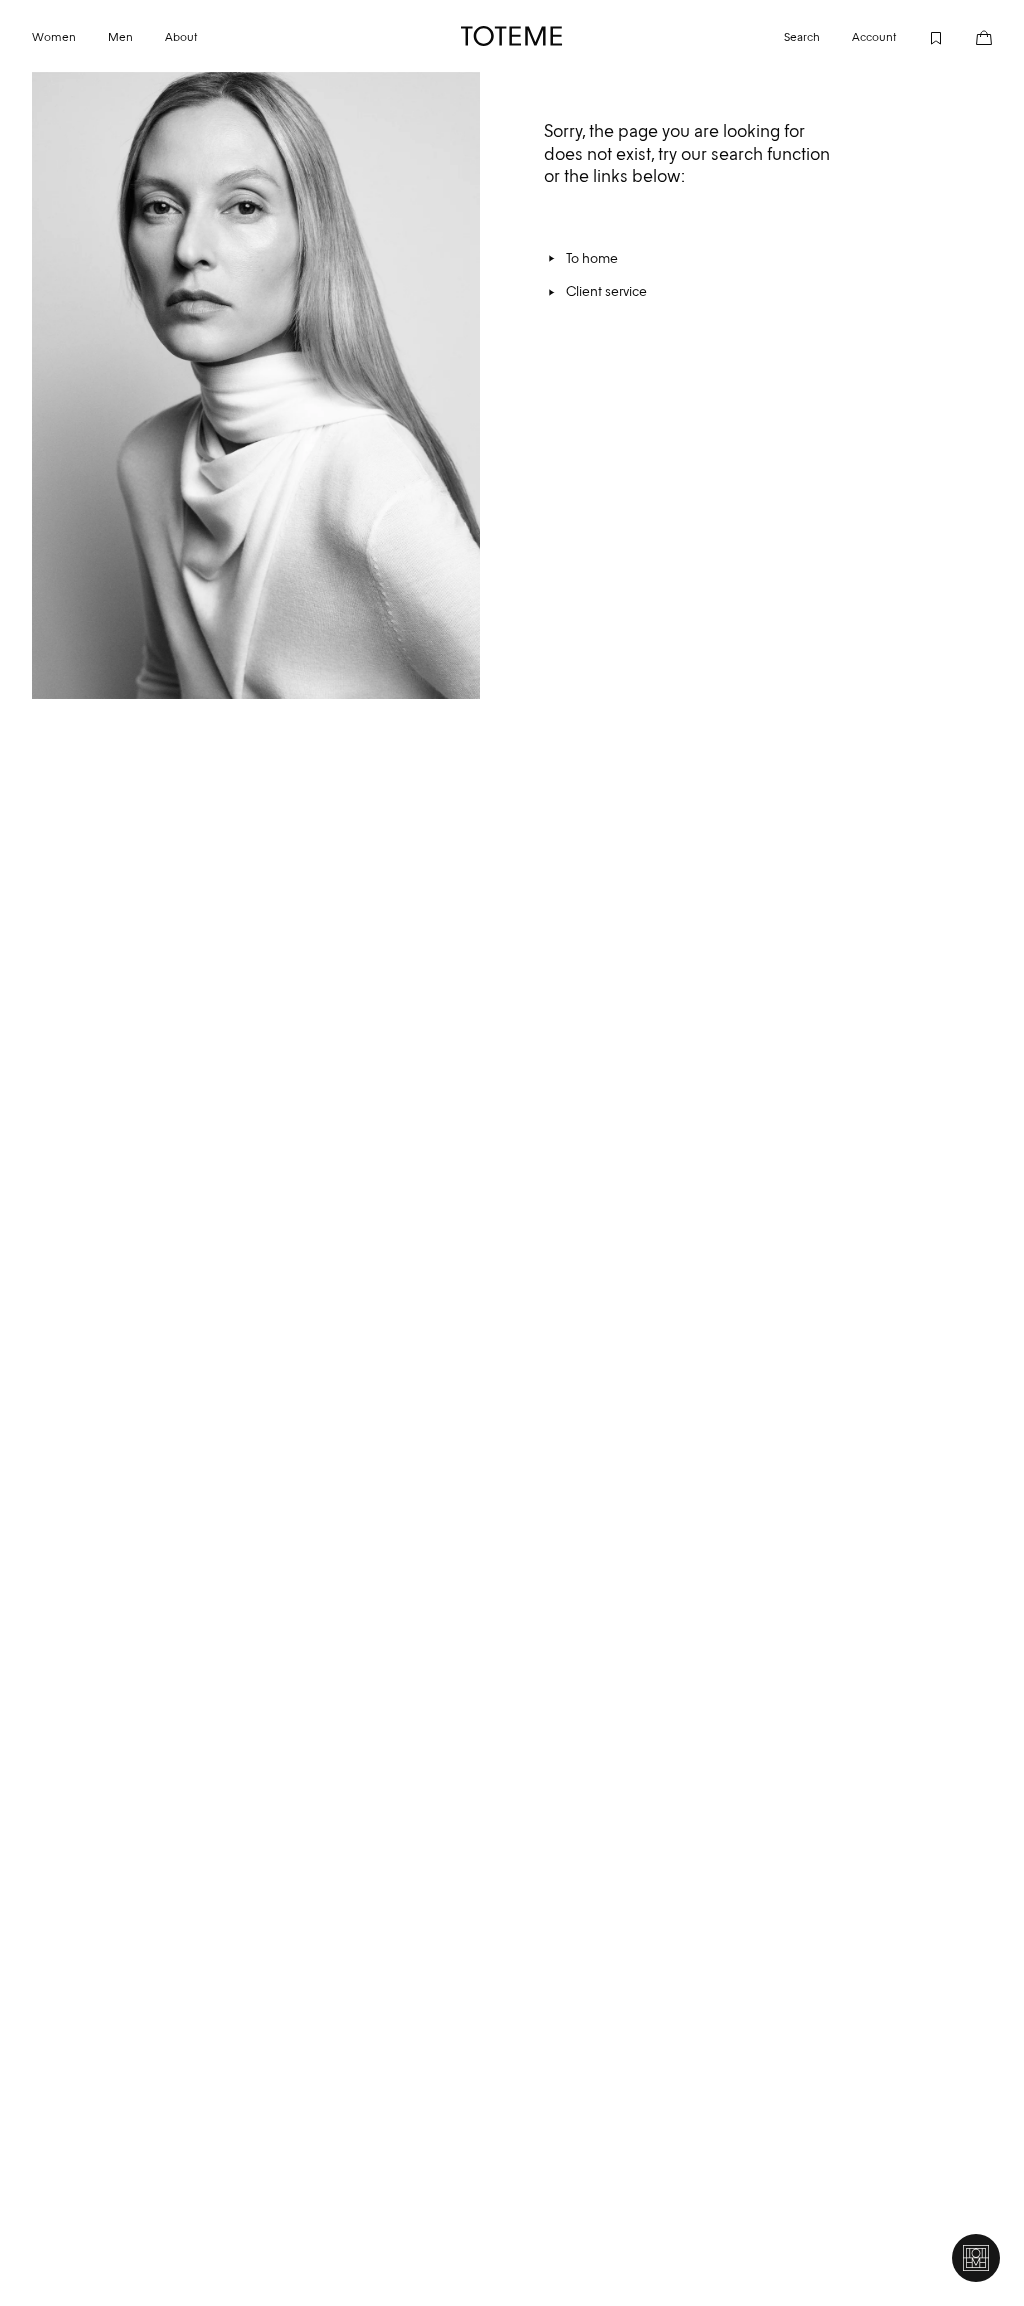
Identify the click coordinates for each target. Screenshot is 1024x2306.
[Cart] (968, 36)
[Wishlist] (920, 36)
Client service (606, 291)
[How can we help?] (976, 2258)
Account (874, 37)
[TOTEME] (512, 36)
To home (592, 258)
